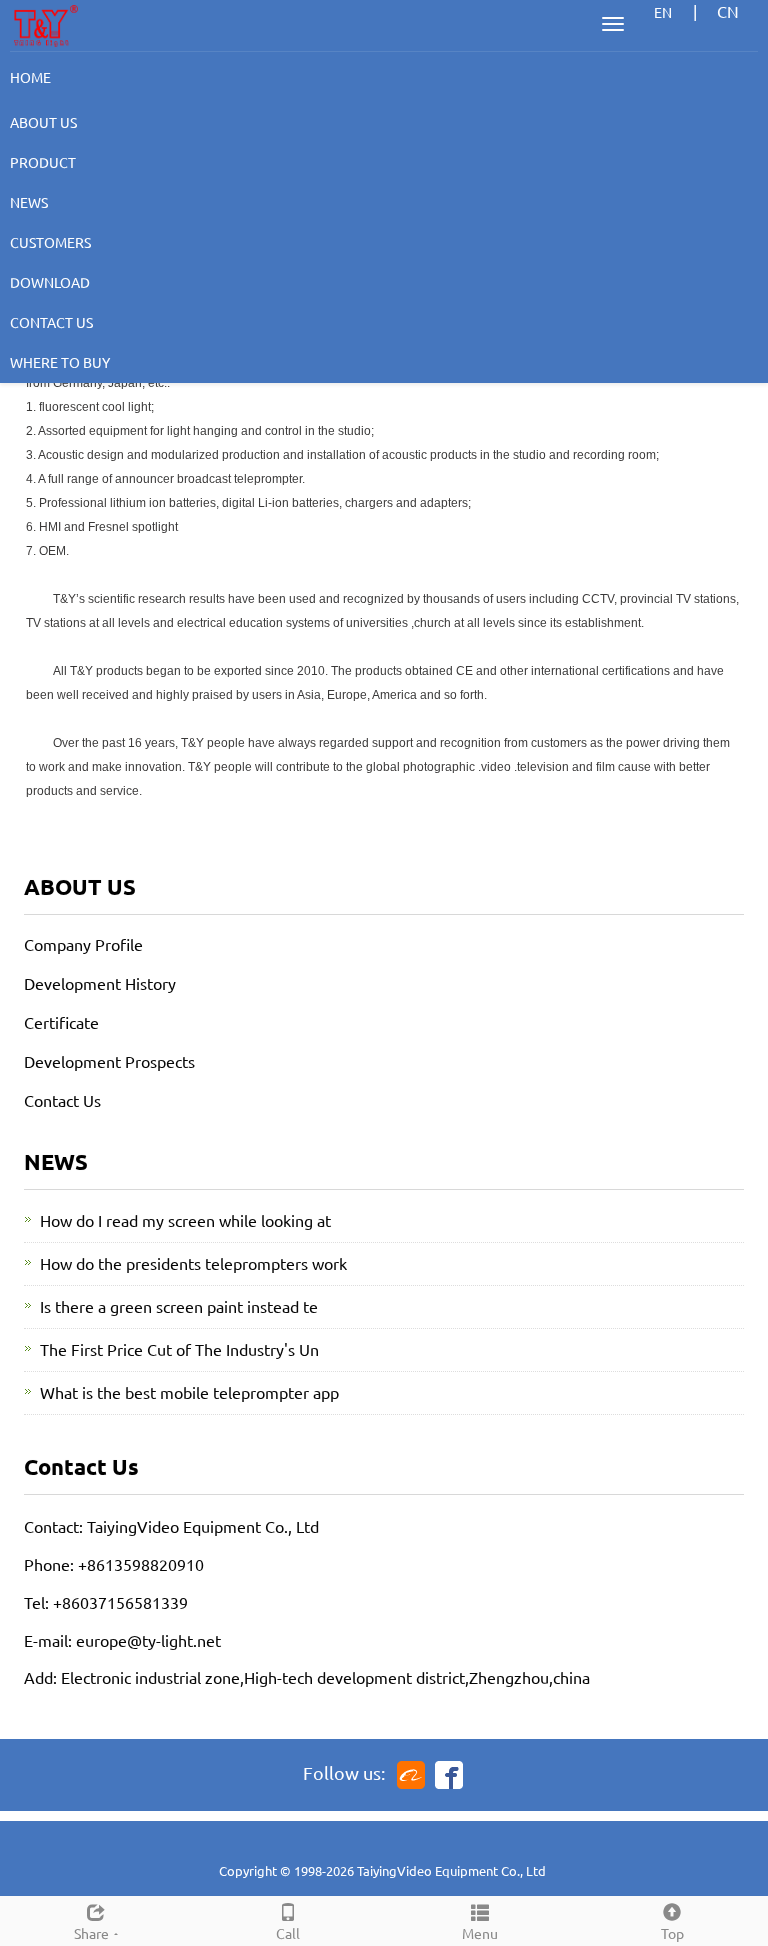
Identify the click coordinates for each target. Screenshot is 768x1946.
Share (91, 1933)
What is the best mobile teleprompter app (189, 1392)
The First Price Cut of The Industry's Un (179, 1349)
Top (672, 1933)
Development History (100, 983)
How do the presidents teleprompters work (193, 1263)
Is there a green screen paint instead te (179, 1306)
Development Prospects (109, 1061)
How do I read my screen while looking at (185, 1220)
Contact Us (62, 1100)
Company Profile (83, 944)
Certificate (61, 1022)
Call (288, 1933)
